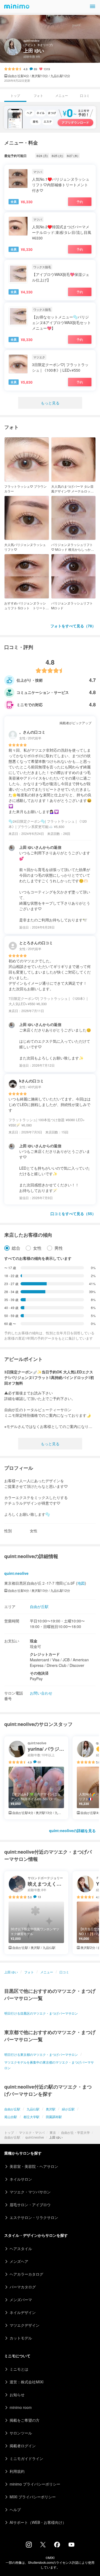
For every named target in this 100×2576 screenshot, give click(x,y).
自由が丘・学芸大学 (75, 2132)
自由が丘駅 (12, 2137)
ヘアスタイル (21, 2248)
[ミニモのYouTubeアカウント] (71, 2545)
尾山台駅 (11, 2117)
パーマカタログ (23, 2287)
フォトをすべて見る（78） (73, 626)
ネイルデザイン (23, 2312)
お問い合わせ (41, 1693)
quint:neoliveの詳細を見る (72, 1830)
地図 (81, 1583)
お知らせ (17, 2395)
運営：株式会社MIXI (27, 2382)
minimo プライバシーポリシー (35, 2484)
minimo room (21, 2407)
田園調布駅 (54, 2117)
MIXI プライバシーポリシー (33, 2497)
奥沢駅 (51, 2109)
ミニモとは (19, 2369)
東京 (53, 2132)
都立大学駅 (31, 2117)
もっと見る (50, 403)
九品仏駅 (33, 2109)
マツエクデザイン (25, 2325)
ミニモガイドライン (26, 2458)
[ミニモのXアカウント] (43, 2546)
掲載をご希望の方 (25, 2420)
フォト (38, 95)
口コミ (85, 95)
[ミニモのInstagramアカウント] (29, 2546)
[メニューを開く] (93, 6)
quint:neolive (35, 2137)
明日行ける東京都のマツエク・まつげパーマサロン (41, 2054)
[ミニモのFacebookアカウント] (57, 2546)
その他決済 (39, 1673)
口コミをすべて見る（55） (73, 1214)
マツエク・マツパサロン (30, 2192)
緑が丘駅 (68, 2109)
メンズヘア (19, 2261)
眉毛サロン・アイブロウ (30, 2205)
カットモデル (21, 2338)
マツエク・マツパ (32, 2132)
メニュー (62, 95)
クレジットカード (45, 1654)
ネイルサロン (21, 2179)
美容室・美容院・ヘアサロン (34, 2166)
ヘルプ (15, 2509)
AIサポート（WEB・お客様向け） (38, 2522)
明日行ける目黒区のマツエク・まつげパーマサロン (41, 2013)
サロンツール (21, 2433)
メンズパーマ (21, 2300)
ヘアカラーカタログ (26, 2274)
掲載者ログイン (23, 2446)
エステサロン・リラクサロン (34, 2217)
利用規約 (17, 2471)
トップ (9, 2132)
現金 (34, 1641)
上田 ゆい (11, 1972)
